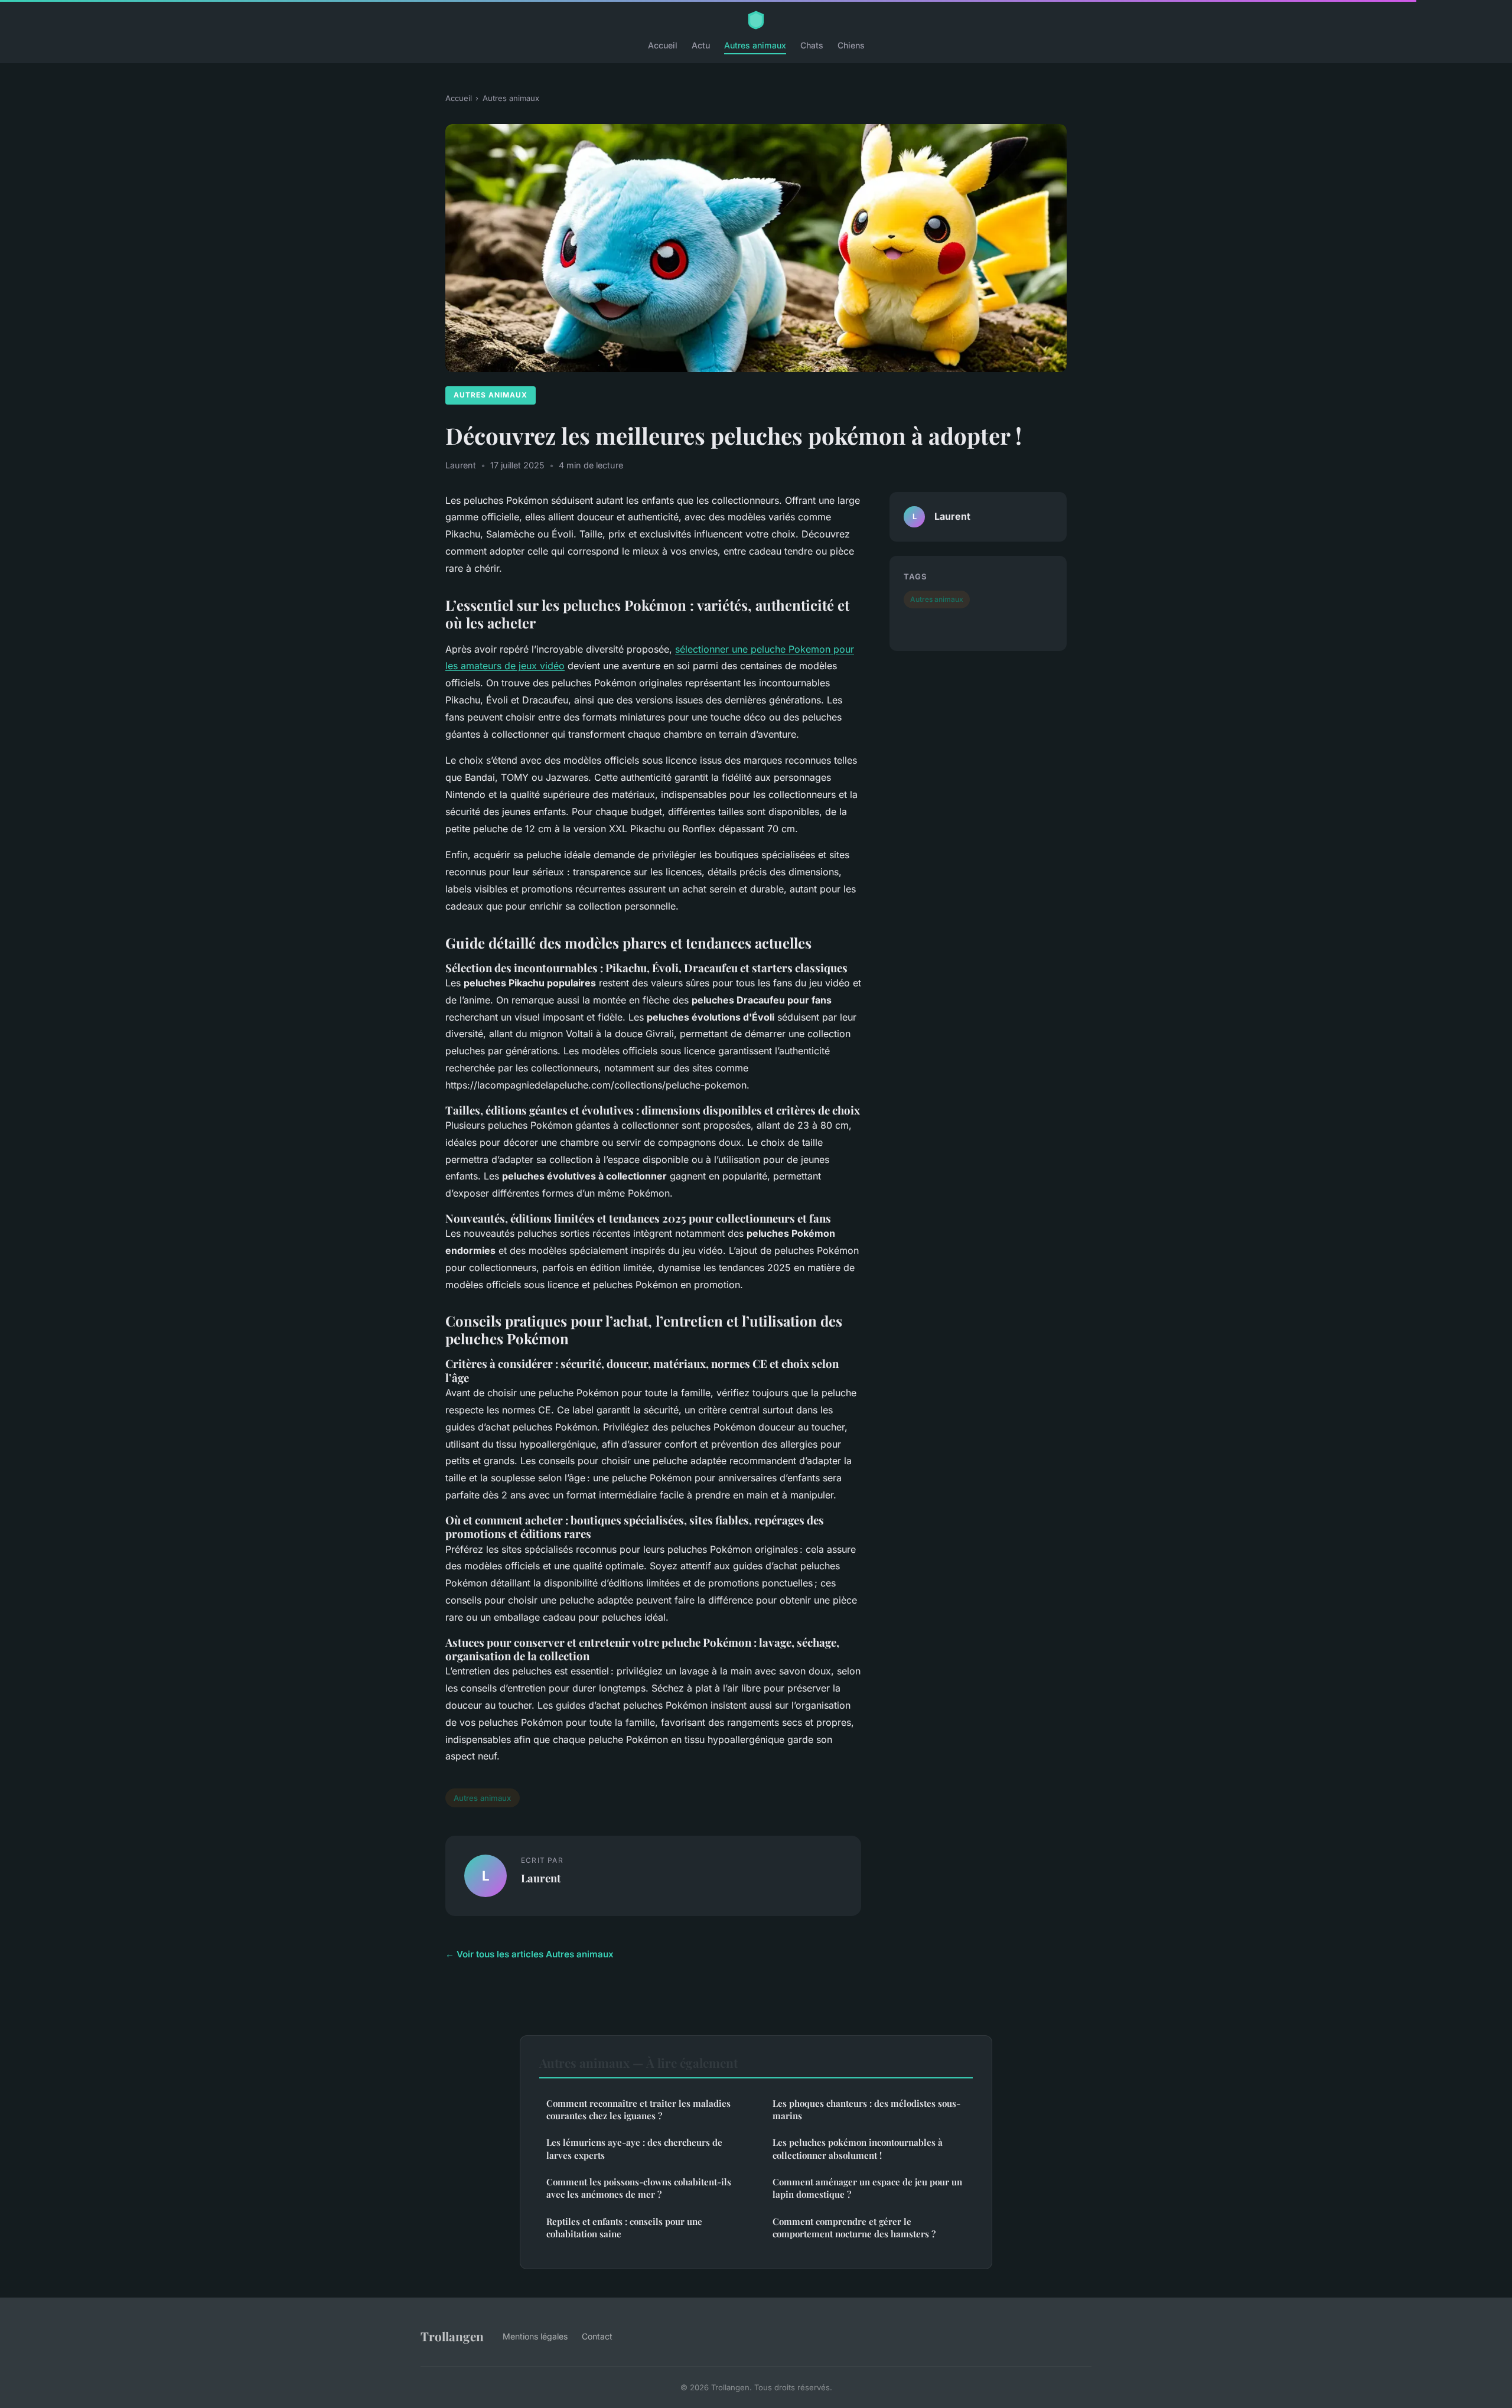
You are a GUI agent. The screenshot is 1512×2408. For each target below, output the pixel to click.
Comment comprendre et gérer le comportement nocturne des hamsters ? (854, 2228)
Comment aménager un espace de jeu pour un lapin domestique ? (867, 2188)
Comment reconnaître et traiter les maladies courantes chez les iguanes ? (638, 2109)
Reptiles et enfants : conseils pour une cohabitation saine (624, 2228)
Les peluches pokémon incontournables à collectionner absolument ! (858, 2148)
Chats (812, 45)
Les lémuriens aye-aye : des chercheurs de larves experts (634, 2148)
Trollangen (452, 2336)
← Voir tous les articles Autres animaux (529, 1954)
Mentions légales (535, 2336)
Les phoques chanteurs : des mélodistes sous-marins (866, 2109)
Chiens (851, 45)
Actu (701, 45)
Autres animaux (755, 45)
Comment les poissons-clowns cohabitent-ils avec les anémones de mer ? (639, 2188)
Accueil (663, 45)
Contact (597, 2336)
